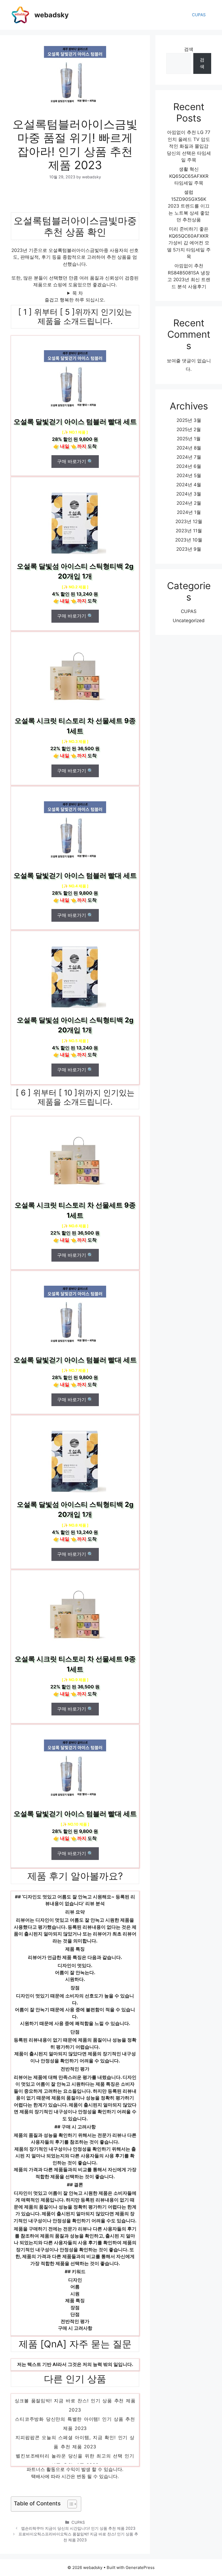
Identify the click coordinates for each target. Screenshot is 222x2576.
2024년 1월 (189, 512)
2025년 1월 (189, 439)
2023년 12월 (189, 521)
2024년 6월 (189, 466)
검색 (189, 49)
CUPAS (199, 15)
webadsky (52, 15)
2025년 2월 (189, 429)
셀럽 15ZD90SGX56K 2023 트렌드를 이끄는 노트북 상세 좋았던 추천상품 (189, 206)
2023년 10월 (189, 540)
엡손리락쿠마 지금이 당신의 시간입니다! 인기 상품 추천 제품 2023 (78, 2528)
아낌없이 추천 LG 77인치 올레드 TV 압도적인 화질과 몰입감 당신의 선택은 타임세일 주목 (189, 146)
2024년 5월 (189, 475)
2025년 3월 (189, 420)
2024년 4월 (189, 485)
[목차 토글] (69, 2504)
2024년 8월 (189, 448)
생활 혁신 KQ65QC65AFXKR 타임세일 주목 (189, 176)
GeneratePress (140, 2567)
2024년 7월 (189, 457)
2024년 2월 (189, 503)
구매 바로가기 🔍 (75, 461)
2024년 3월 (189, 494)
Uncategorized (189, 621)
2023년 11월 (189, 531)
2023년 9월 (189, 549)
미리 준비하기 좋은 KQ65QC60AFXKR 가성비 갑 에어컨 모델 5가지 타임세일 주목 (189, 243)
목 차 (78, 293)
